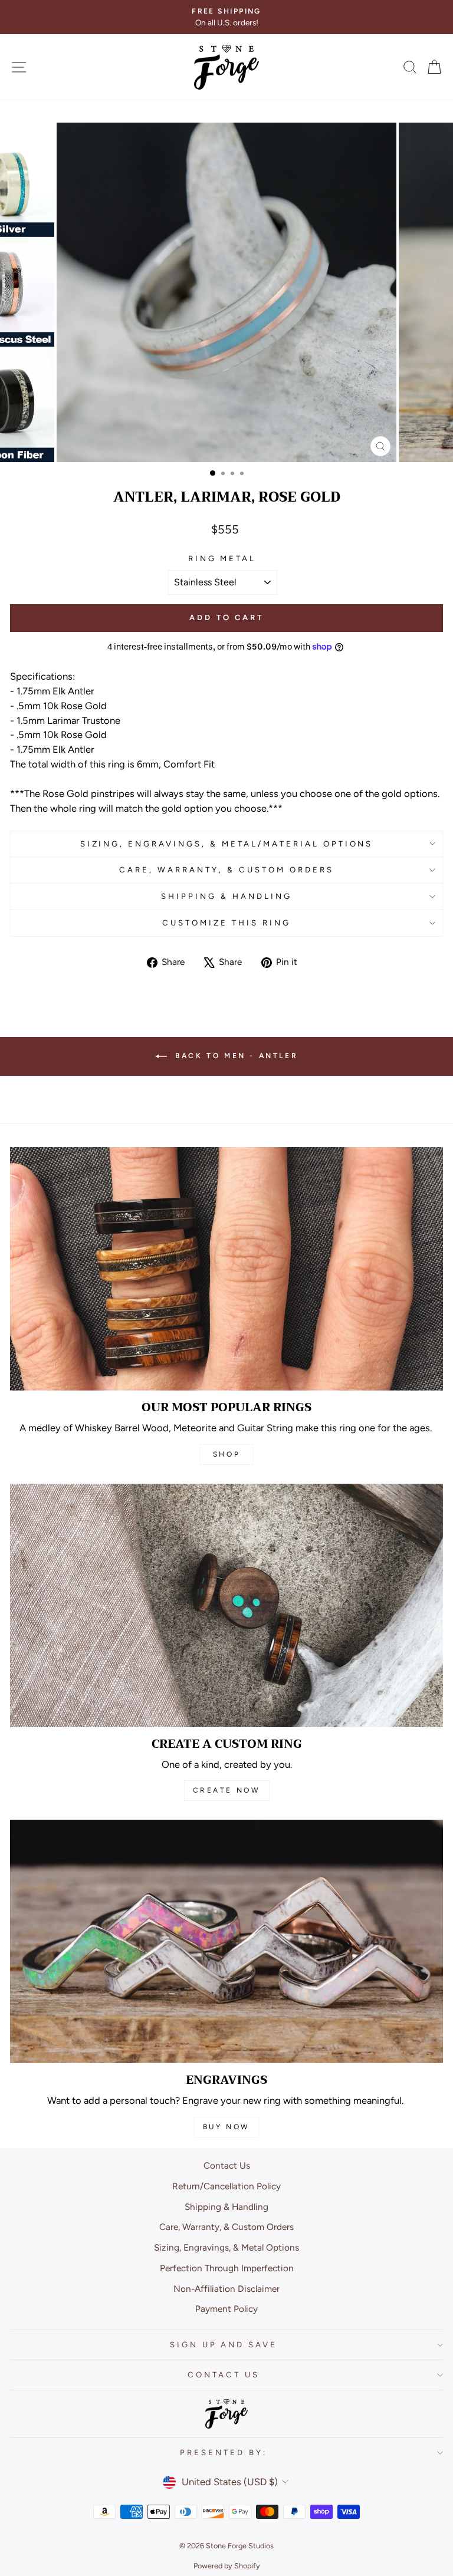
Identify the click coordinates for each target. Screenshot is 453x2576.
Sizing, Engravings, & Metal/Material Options (227, 844)
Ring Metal (222, 558)
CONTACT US (224, 2374)
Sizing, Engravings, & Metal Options (226, 2247)
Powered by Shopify (227, 2566)
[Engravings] (226, 1941)
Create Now (227, 1790)
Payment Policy (226, 2309)
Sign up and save (224, 2344)
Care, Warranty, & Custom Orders (226, 869)
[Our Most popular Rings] (226, 1269)
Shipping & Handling (226, 896)
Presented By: (224, 2452)
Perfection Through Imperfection (227, 2268)
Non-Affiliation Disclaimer (226, 2289)
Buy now (226, 2127)
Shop (226, 1454)
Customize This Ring (226, 923)
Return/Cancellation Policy (226, 2186)
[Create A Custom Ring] (226, 1605)
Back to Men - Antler (235, 1056)
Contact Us (227, 2165)
